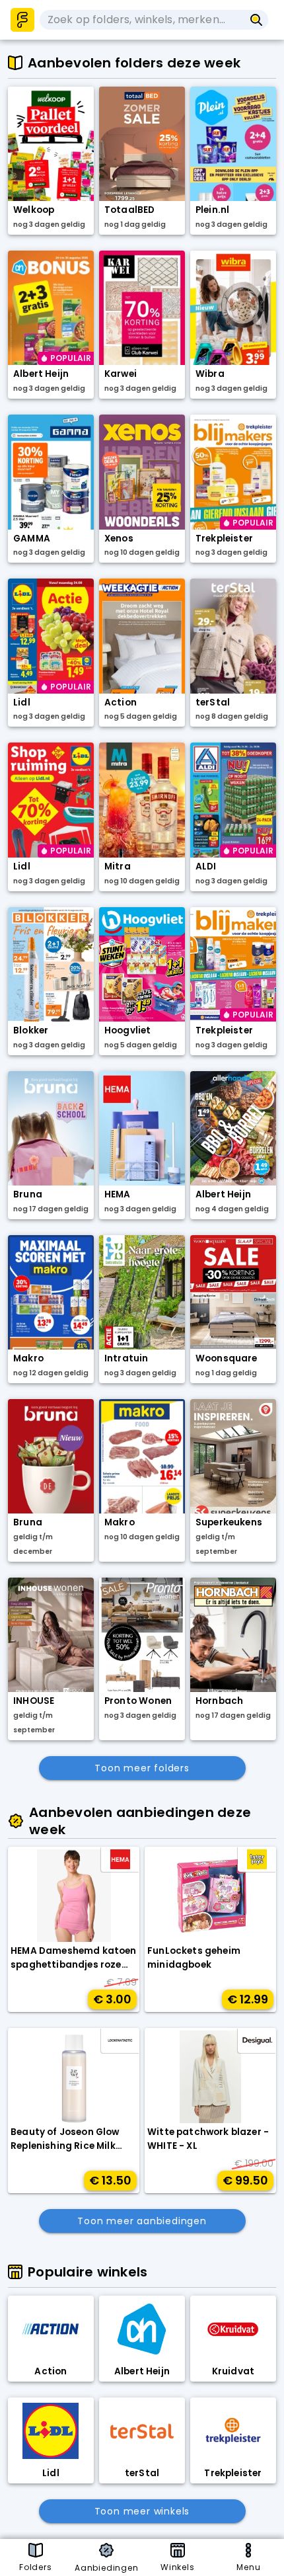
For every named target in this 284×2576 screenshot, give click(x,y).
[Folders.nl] (22, 20)
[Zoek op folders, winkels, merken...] (257, 20)
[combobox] (142, 20)
